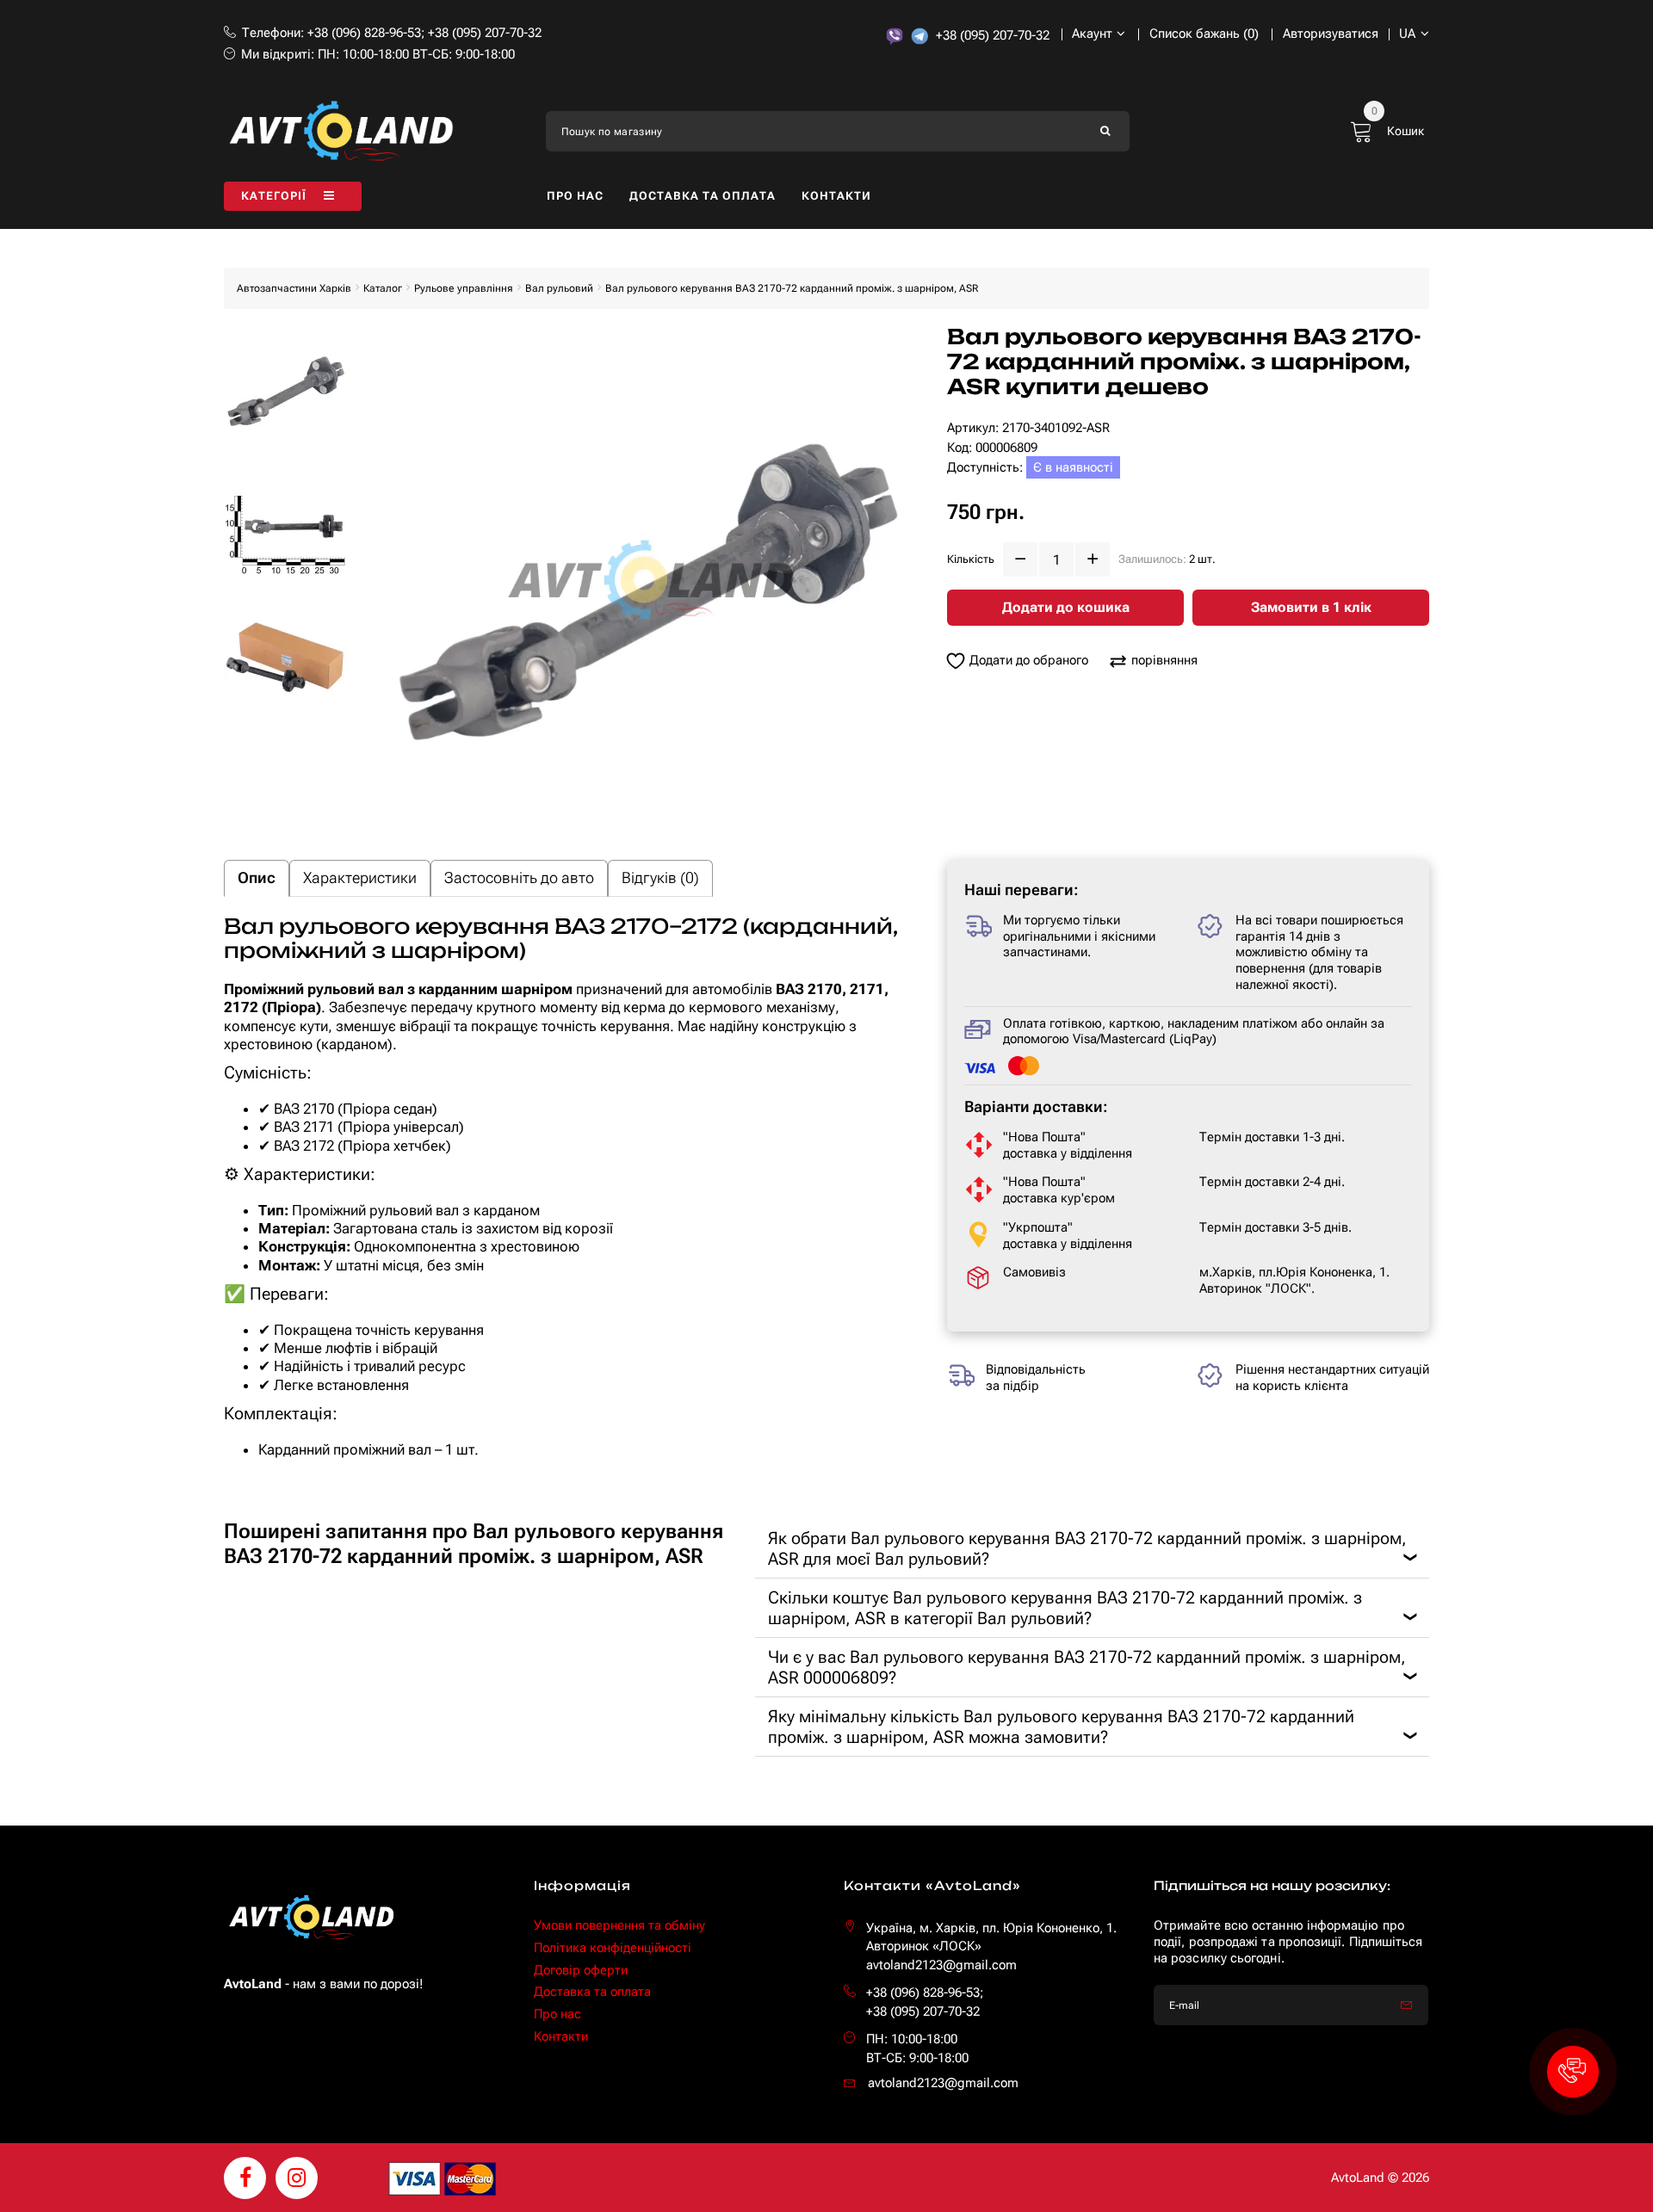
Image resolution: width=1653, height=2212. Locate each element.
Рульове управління (464, 288)
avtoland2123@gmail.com (943, 2083)
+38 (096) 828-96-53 (364, 33)
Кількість (971, 559)
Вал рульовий (559, 288)
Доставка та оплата (703, 196)
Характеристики (360, 877)
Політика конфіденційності (613, 1948)
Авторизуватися (1331, 34)
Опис (257, 877)
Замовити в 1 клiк (1311, 607)
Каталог (383, 288)
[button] (1573, 2072)
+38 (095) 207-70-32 (485, 33)
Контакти (836, 196)
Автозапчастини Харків (294, 288)
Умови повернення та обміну (619, 1925)
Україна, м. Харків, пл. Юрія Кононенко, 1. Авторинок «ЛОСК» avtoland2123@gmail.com (991, 1946)
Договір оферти (581, 1970)
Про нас (575, 196)
